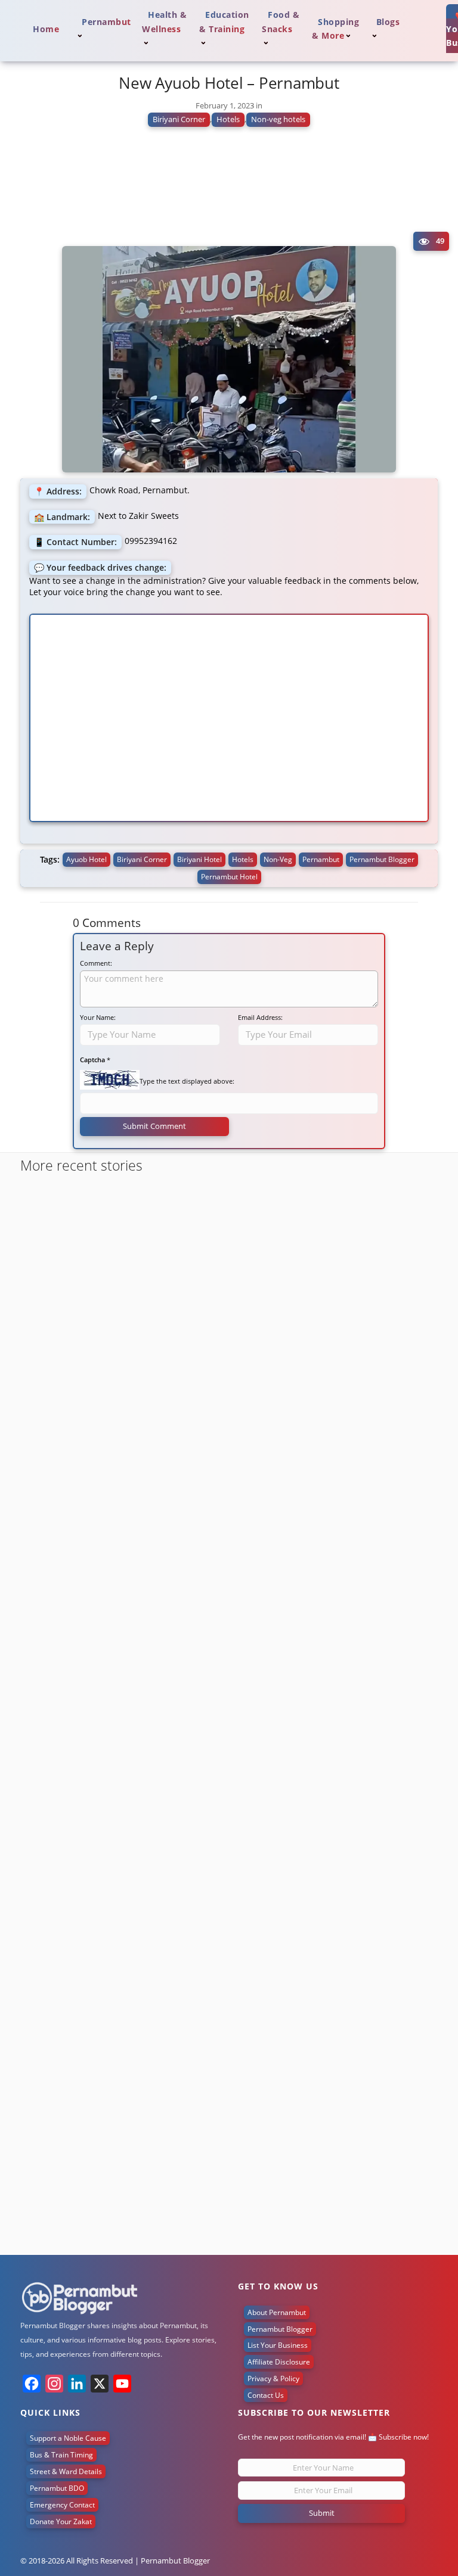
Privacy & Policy (273, 2379)
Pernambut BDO (57, 2488)
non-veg (278, 859)
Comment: (96, 963)
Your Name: (98, 1017)
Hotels (228, 119)
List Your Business (278, 2345)
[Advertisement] (229, 191)
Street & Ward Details (66, 2471)
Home (46, 29)
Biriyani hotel (199, 859)
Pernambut (321, 859)
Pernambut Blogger (280, 2329)
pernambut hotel (229, 877)
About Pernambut (277, 2312)
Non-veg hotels (278, 119)
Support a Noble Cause (68, 2438)
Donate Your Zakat (61, 2521)
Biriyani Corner (179, 119)
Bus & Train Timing (61, 2455)
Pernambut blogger (382, 859)
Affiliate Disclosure (279, 2362)
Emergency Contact (62, 2505)
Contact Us (266, 2395)
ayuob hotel (86, 859)
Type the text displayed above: (187, 1081)
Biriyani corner (142, 859)
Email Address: (260, 1017)
